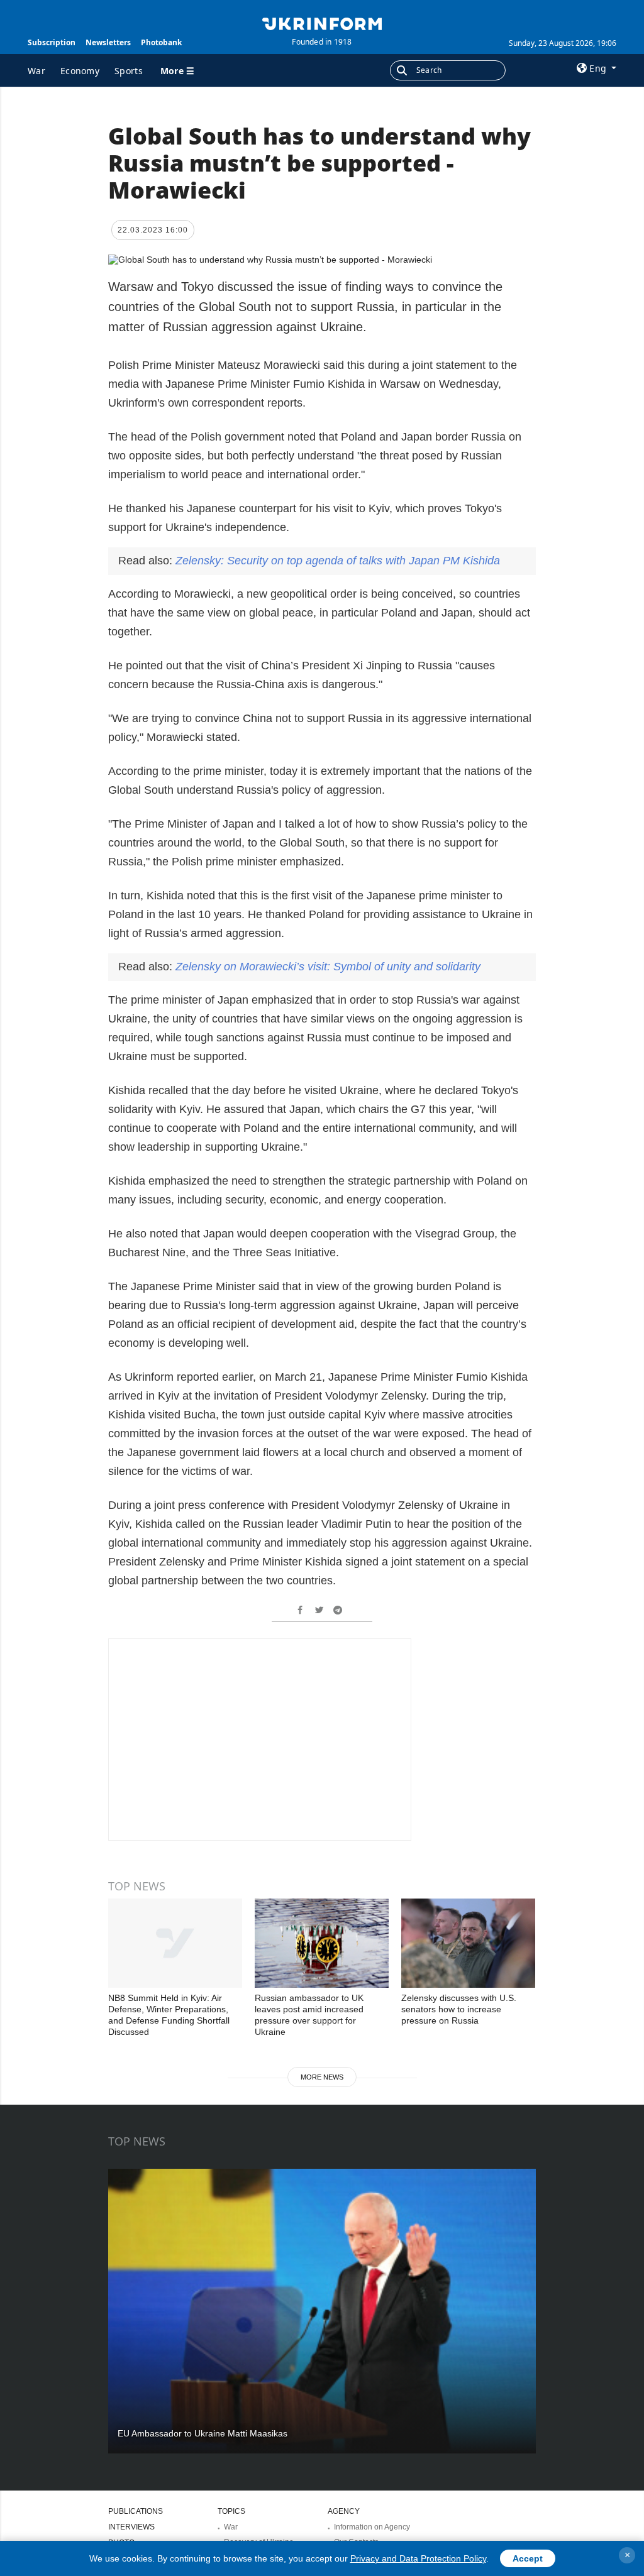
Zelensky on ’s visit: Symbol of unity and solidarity (328, 967)
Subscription (52, 42)
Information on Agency (372, 2527)
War (36, 71)
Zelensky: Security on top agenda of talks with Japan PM (338, 561)
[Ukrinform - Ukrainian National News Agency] (322, 23)
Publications (136, 2511)
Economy (80, 71)
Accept (528, 2558)
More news (322, 2077)
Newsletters (108, 42)
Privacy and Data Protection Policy (418, 2558)
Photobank (161, 42)
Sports (129, 71)
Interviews (131, 2527)
